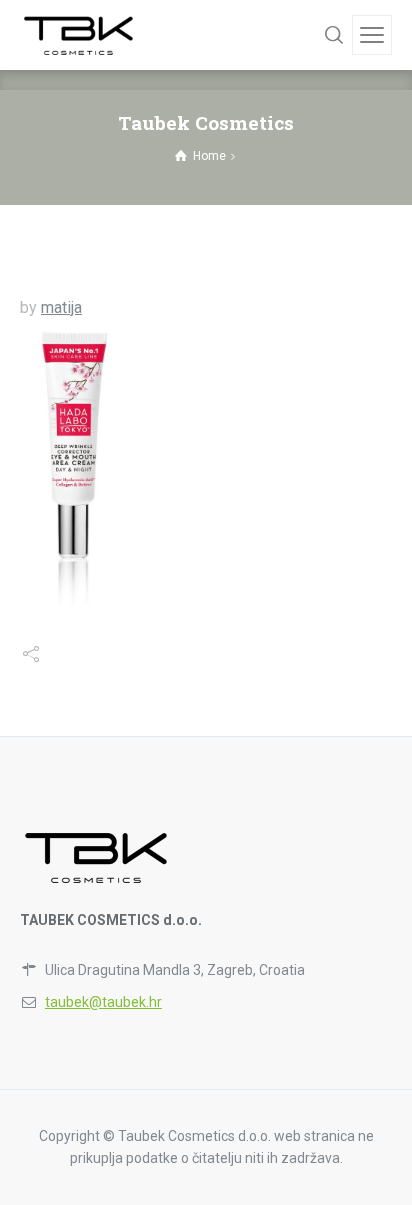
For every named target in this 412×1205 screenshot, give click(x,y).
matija (61, 307)
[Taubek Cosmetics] (79, 35)
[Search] (334, 35)
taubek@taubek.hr (103, 1002)
